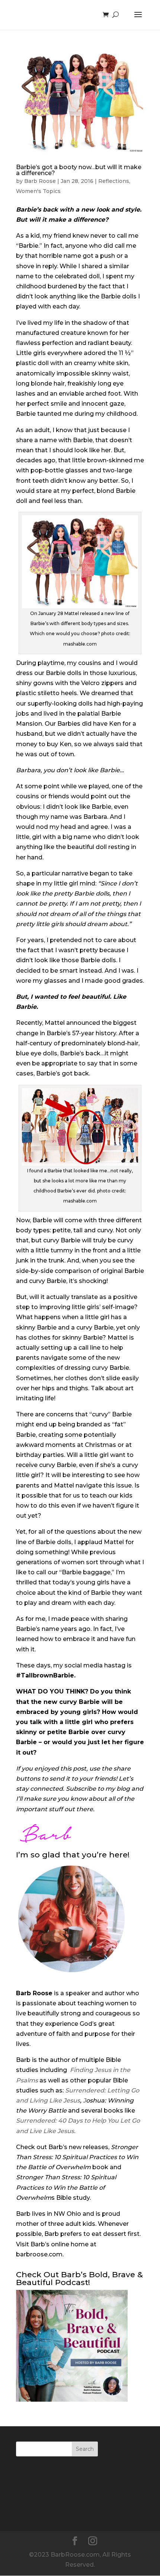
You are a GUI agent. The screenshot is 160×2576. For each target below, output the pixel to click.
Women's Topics (38, 191)
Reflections (114, 181)
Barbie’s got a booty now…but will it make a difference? (79, 170)
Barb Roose (40, 181)
